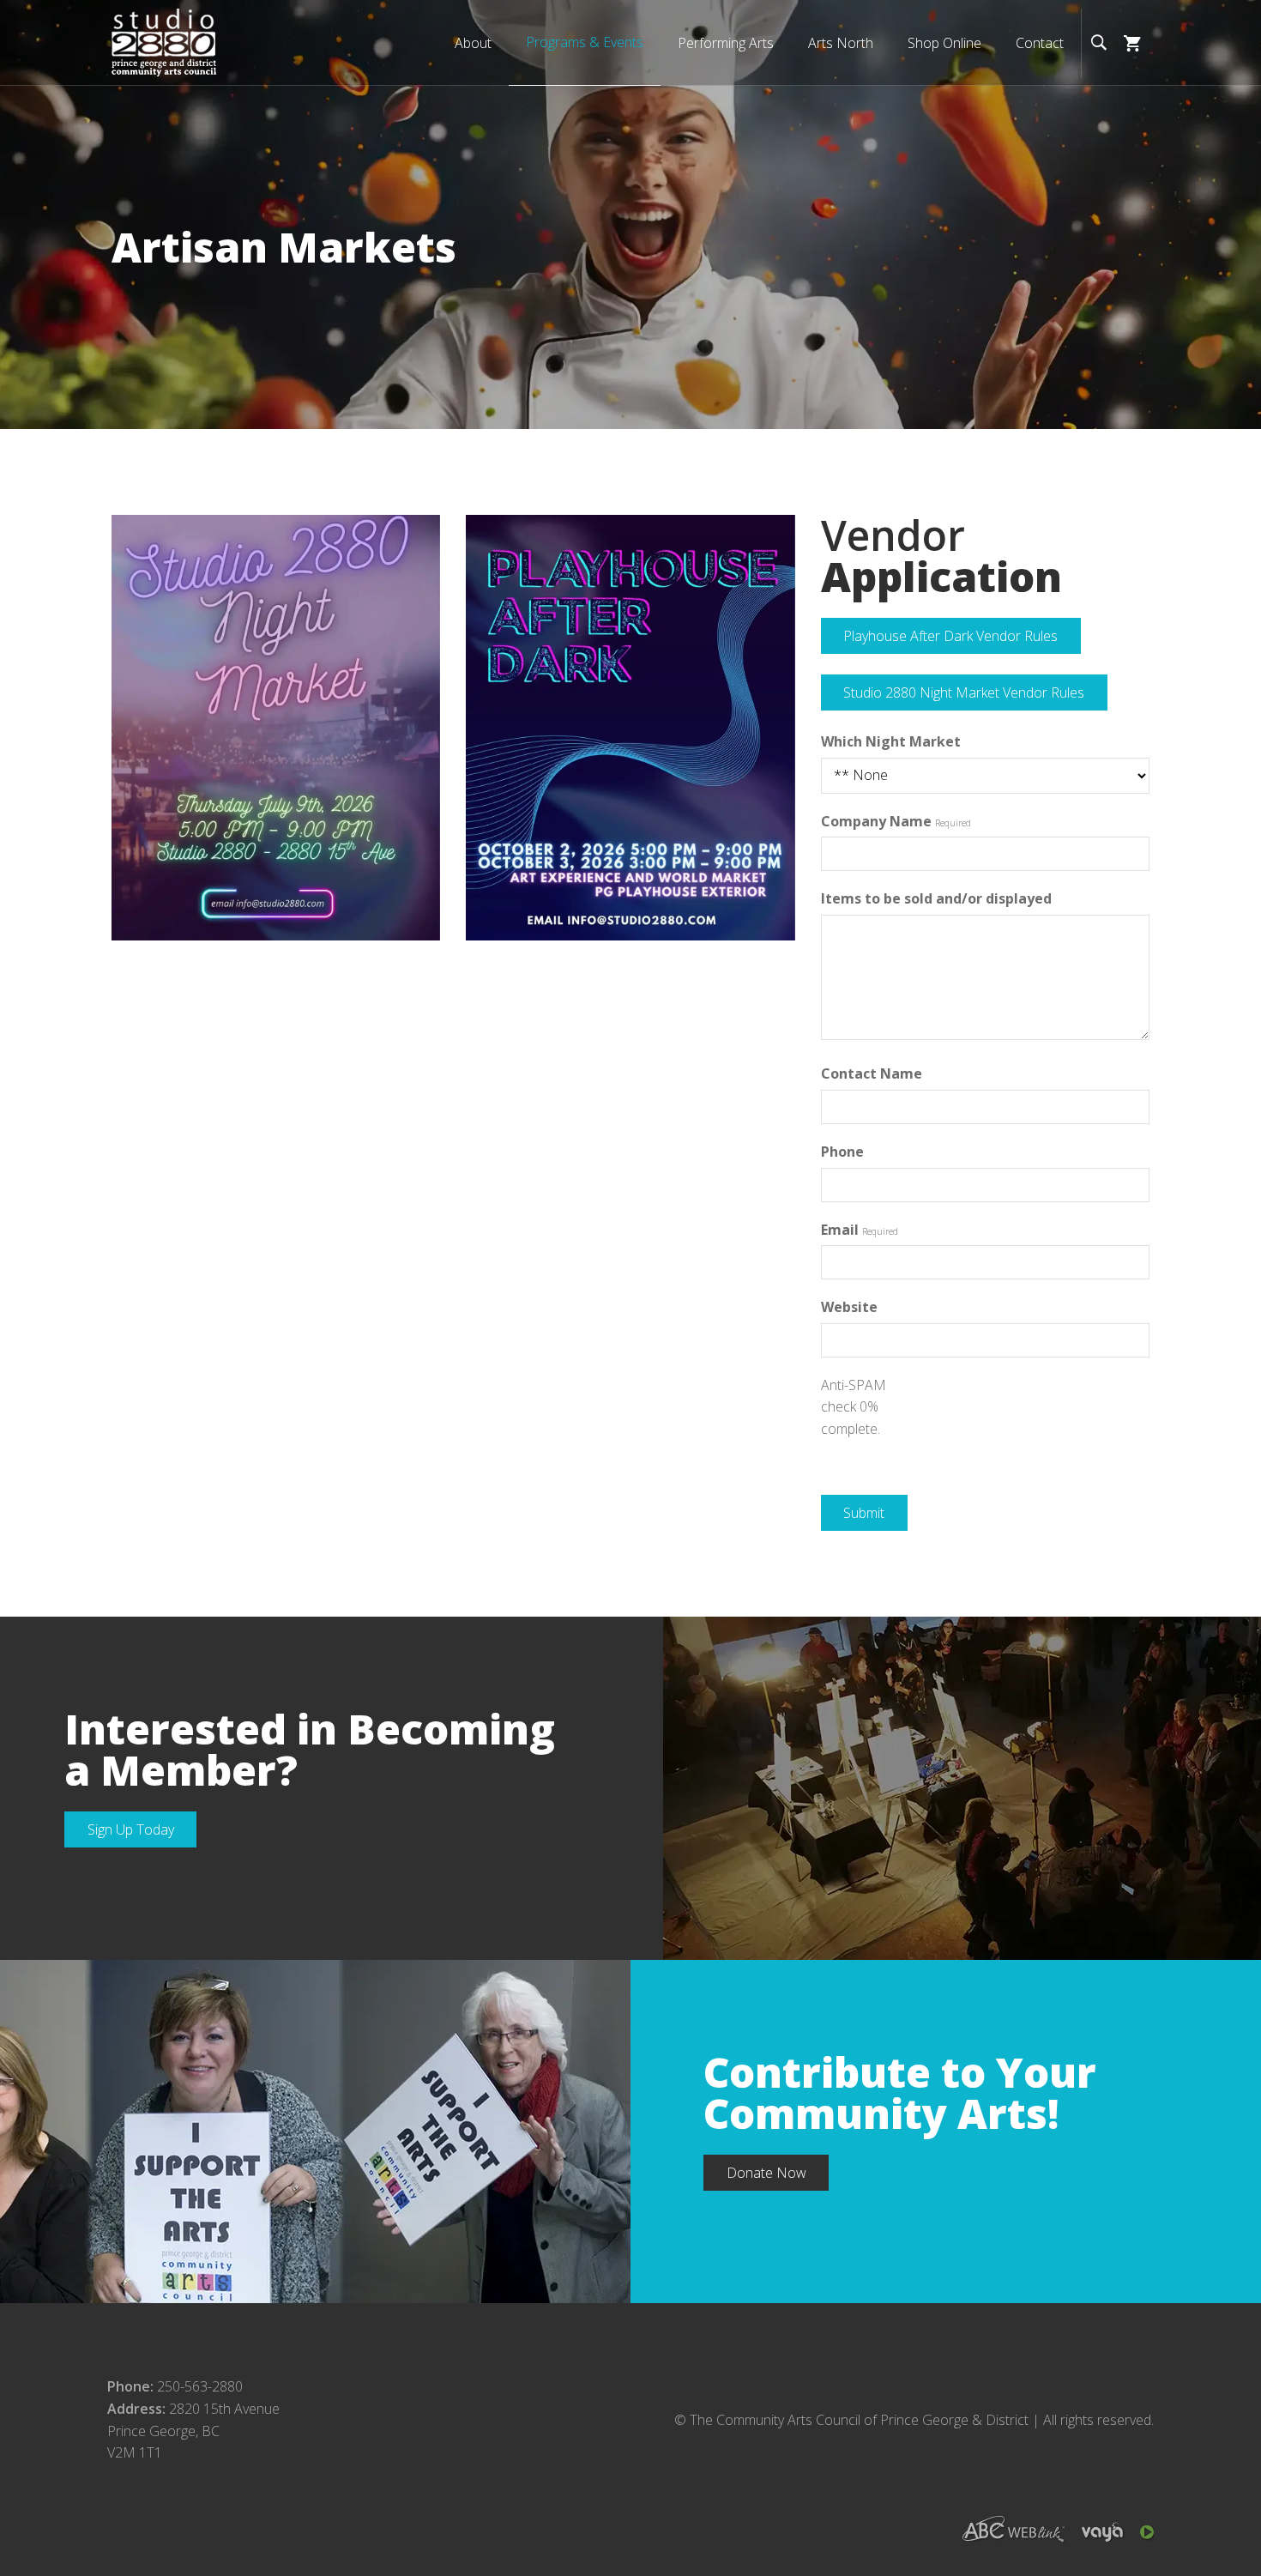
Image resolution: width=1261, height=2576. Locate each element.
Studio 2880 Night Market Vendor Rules (964, 692)
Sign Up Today (131, 1829)
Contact (1040, 43)
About (473, 43)
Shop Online (944, 43)
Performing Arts (726, 43)
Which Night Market (891, 741)
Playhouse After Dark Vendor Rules (950, 636)
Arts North (841, 43)
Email (840, 1230)
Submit (864, 1513)
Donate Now (766, 2173)
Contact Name (872, 1073)
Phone (842, 1152)
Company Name (876, 821)
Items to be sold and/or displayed (936, 898)
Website (849, 1307)
